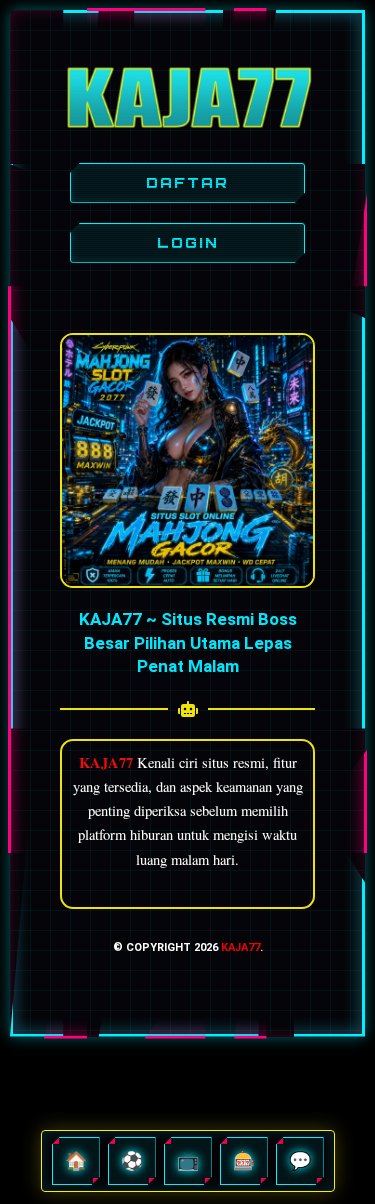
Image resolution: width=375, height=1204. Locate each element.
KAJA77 (240, 947)
